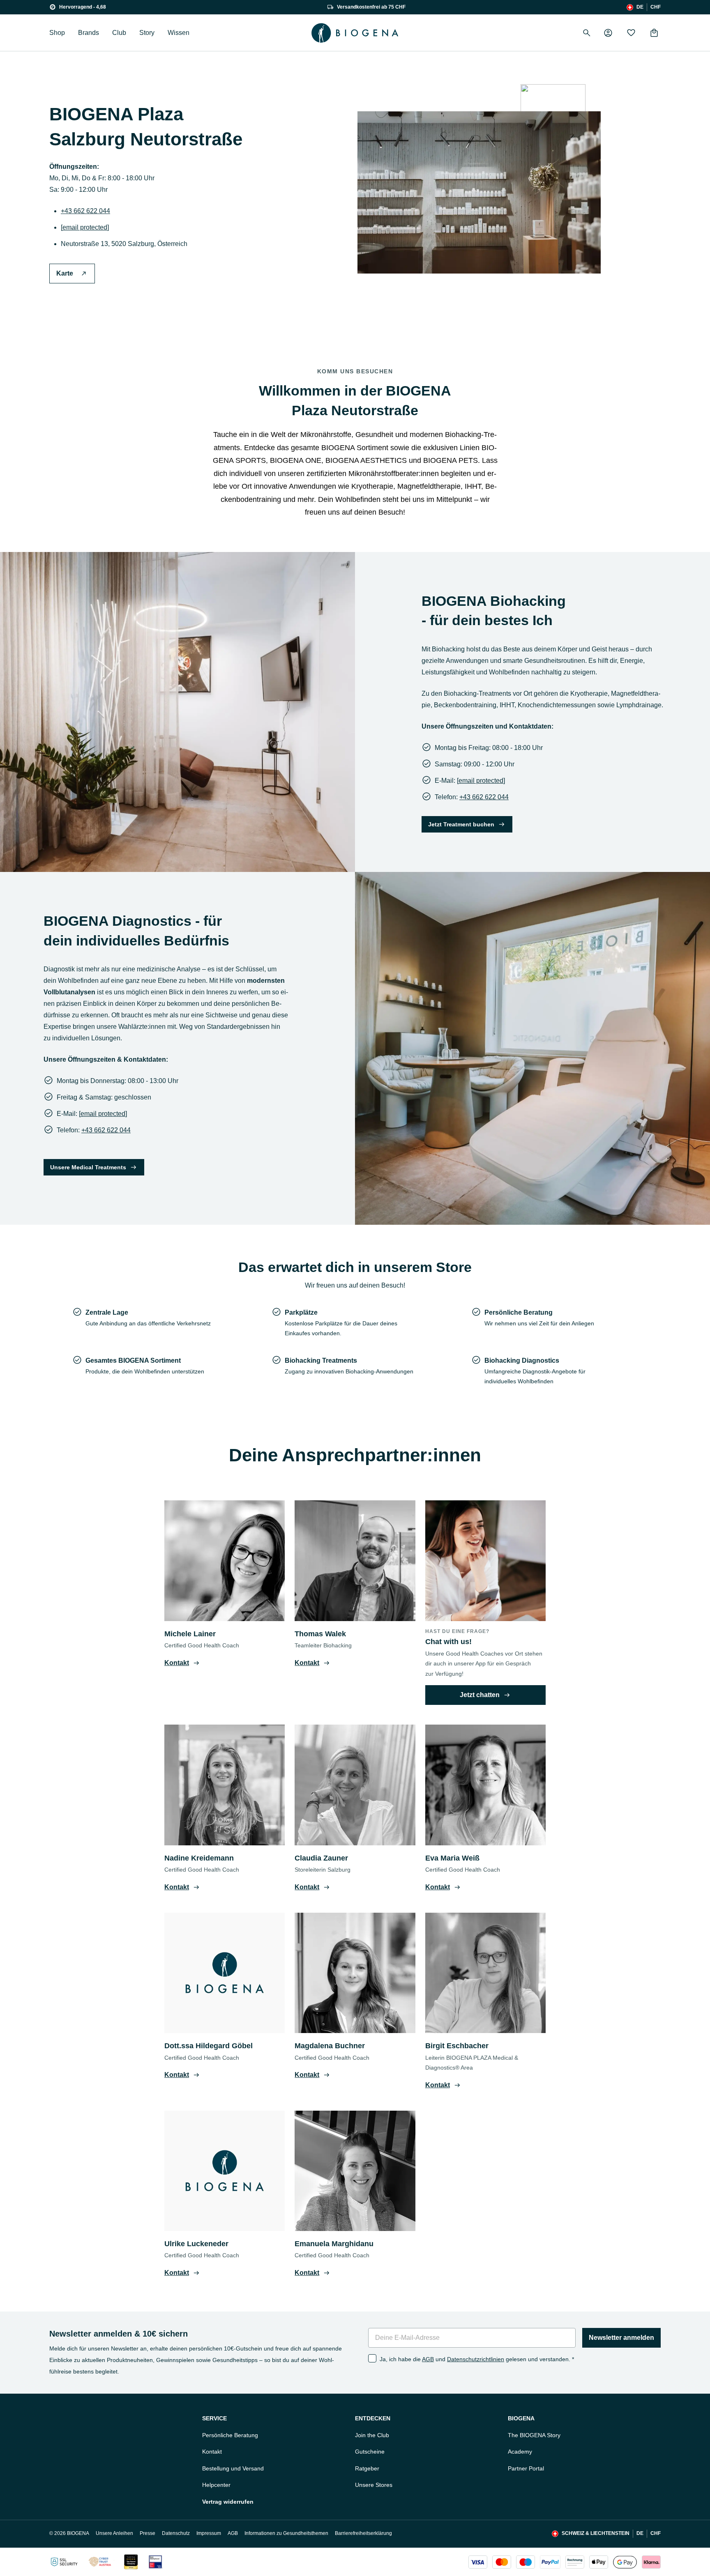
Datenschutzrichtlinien (476, 2359)
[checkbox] (372, 2358)
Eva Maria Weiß (452, 1858)
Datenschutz (176, 2533)
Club (119, 33)
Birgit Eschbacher (457, 2046)
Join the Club (372, 2435)
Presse (148, 2533)
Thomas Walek (320, 1634)
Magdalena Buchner (330, 2046)
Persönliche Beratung (230, 2435)
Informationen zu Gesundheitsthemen (286, 2533)
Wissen (179, 33)
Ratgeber (367, 2468)
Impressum (209, 2533)
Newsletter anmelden (621, 2338)
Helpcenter (216, 2485)
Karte (65, 273)
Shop (57, 33)
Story (147, 33)
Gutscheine (370, 2452)
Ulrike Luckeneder (196, 2244)
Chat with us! (448, 1642)
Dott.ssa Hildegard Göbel (209, 2046)
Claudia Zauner (321, 1858)
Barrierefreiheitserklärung (363, 2533)
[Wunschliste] (631, 33)
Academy (520, 2452)
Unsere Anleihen (114, 2533)
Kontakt (212, 2452)
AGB (428, 2359)
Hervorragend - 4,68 (83, 7)
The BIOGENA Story (534, 2435)
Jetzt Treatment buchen (461, 824)
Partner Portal (526, 2468)
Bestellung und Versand (233, 2468)
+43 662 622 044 (85, 211)
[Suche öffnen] (587, 33)
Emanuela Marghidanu (334, 2244)
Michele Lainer (190, 1634)
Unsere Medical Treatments (88, 1167)
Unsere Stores (374, 2485)
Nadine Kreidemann (199, 1858)
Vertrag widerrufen (228, 2502)
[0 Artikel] (654, 33)
